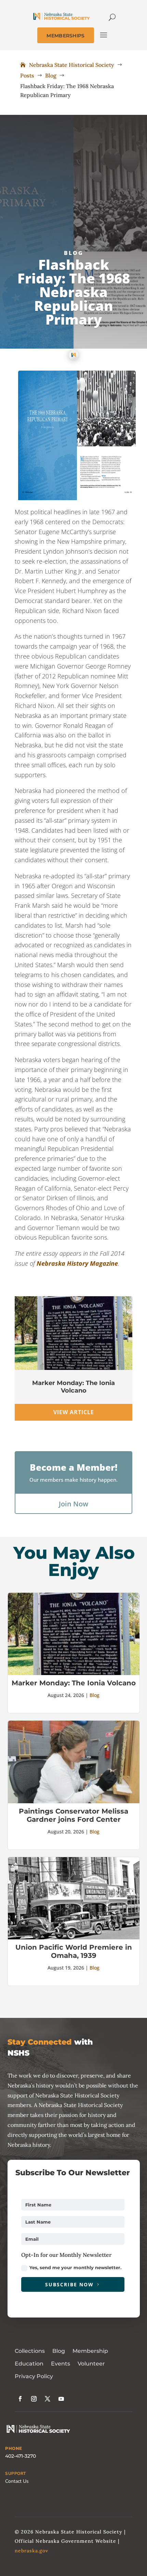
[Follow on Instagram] (34, 2399)
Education (29, 2364)
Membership (90, 2351)
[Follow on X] (48, 2399)
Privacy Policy (34, 2376)
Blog (74, 253)
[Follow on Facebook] (20, 2399)
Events (61, 2364)
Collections (30, 2351)
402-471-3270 (21, 2456)
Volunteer (91, 2364)
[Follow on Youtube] (61, 2399)
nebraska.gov (31, 2551)
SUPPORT (16, 2473)
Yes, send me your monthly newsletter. (75, 2267)
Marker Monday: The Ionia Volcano (73, 1387)
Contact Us (17, 2481)
